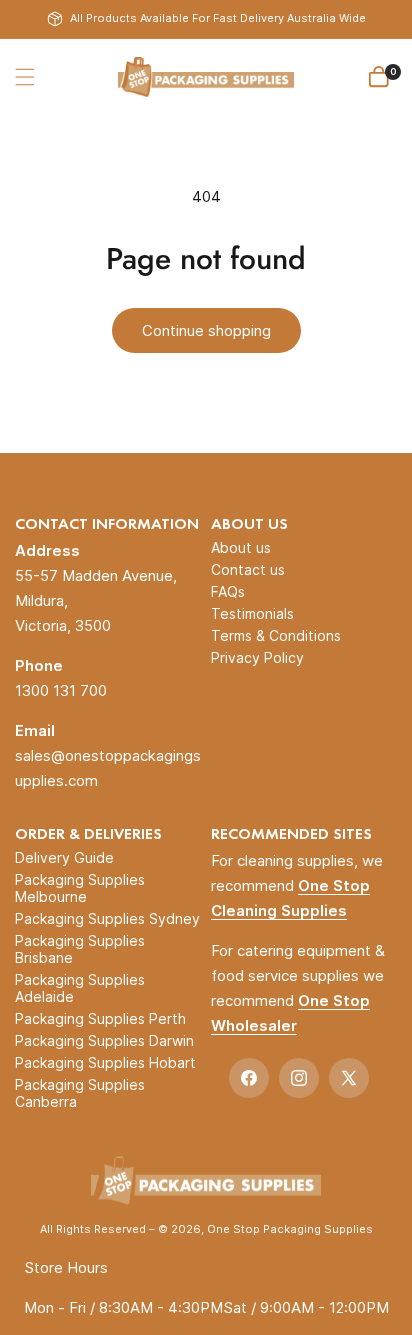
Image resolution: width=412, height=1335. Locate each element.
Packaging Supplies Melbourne (80, 888)
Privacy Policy (257, 657)
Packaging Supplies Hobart (105, 1062)
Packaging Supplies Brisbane (80, 949)
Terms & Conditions (276, 635)
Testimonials (252, 613)
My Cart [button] (393, 71)
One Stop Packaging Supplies (290, 1229)
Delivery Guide (64, 857)
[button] (25, 77)
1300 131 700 (61, 690)
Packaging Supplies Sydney (107, 918)
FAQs (228, 591)
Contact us (248, 569)
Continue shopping (206, 330)
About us (241, 547)
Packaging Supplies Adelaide (80, 988)
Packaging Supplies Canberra (80, 1093)
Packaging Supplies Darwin (104, 1040)
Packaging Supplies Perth (100, 1018)
